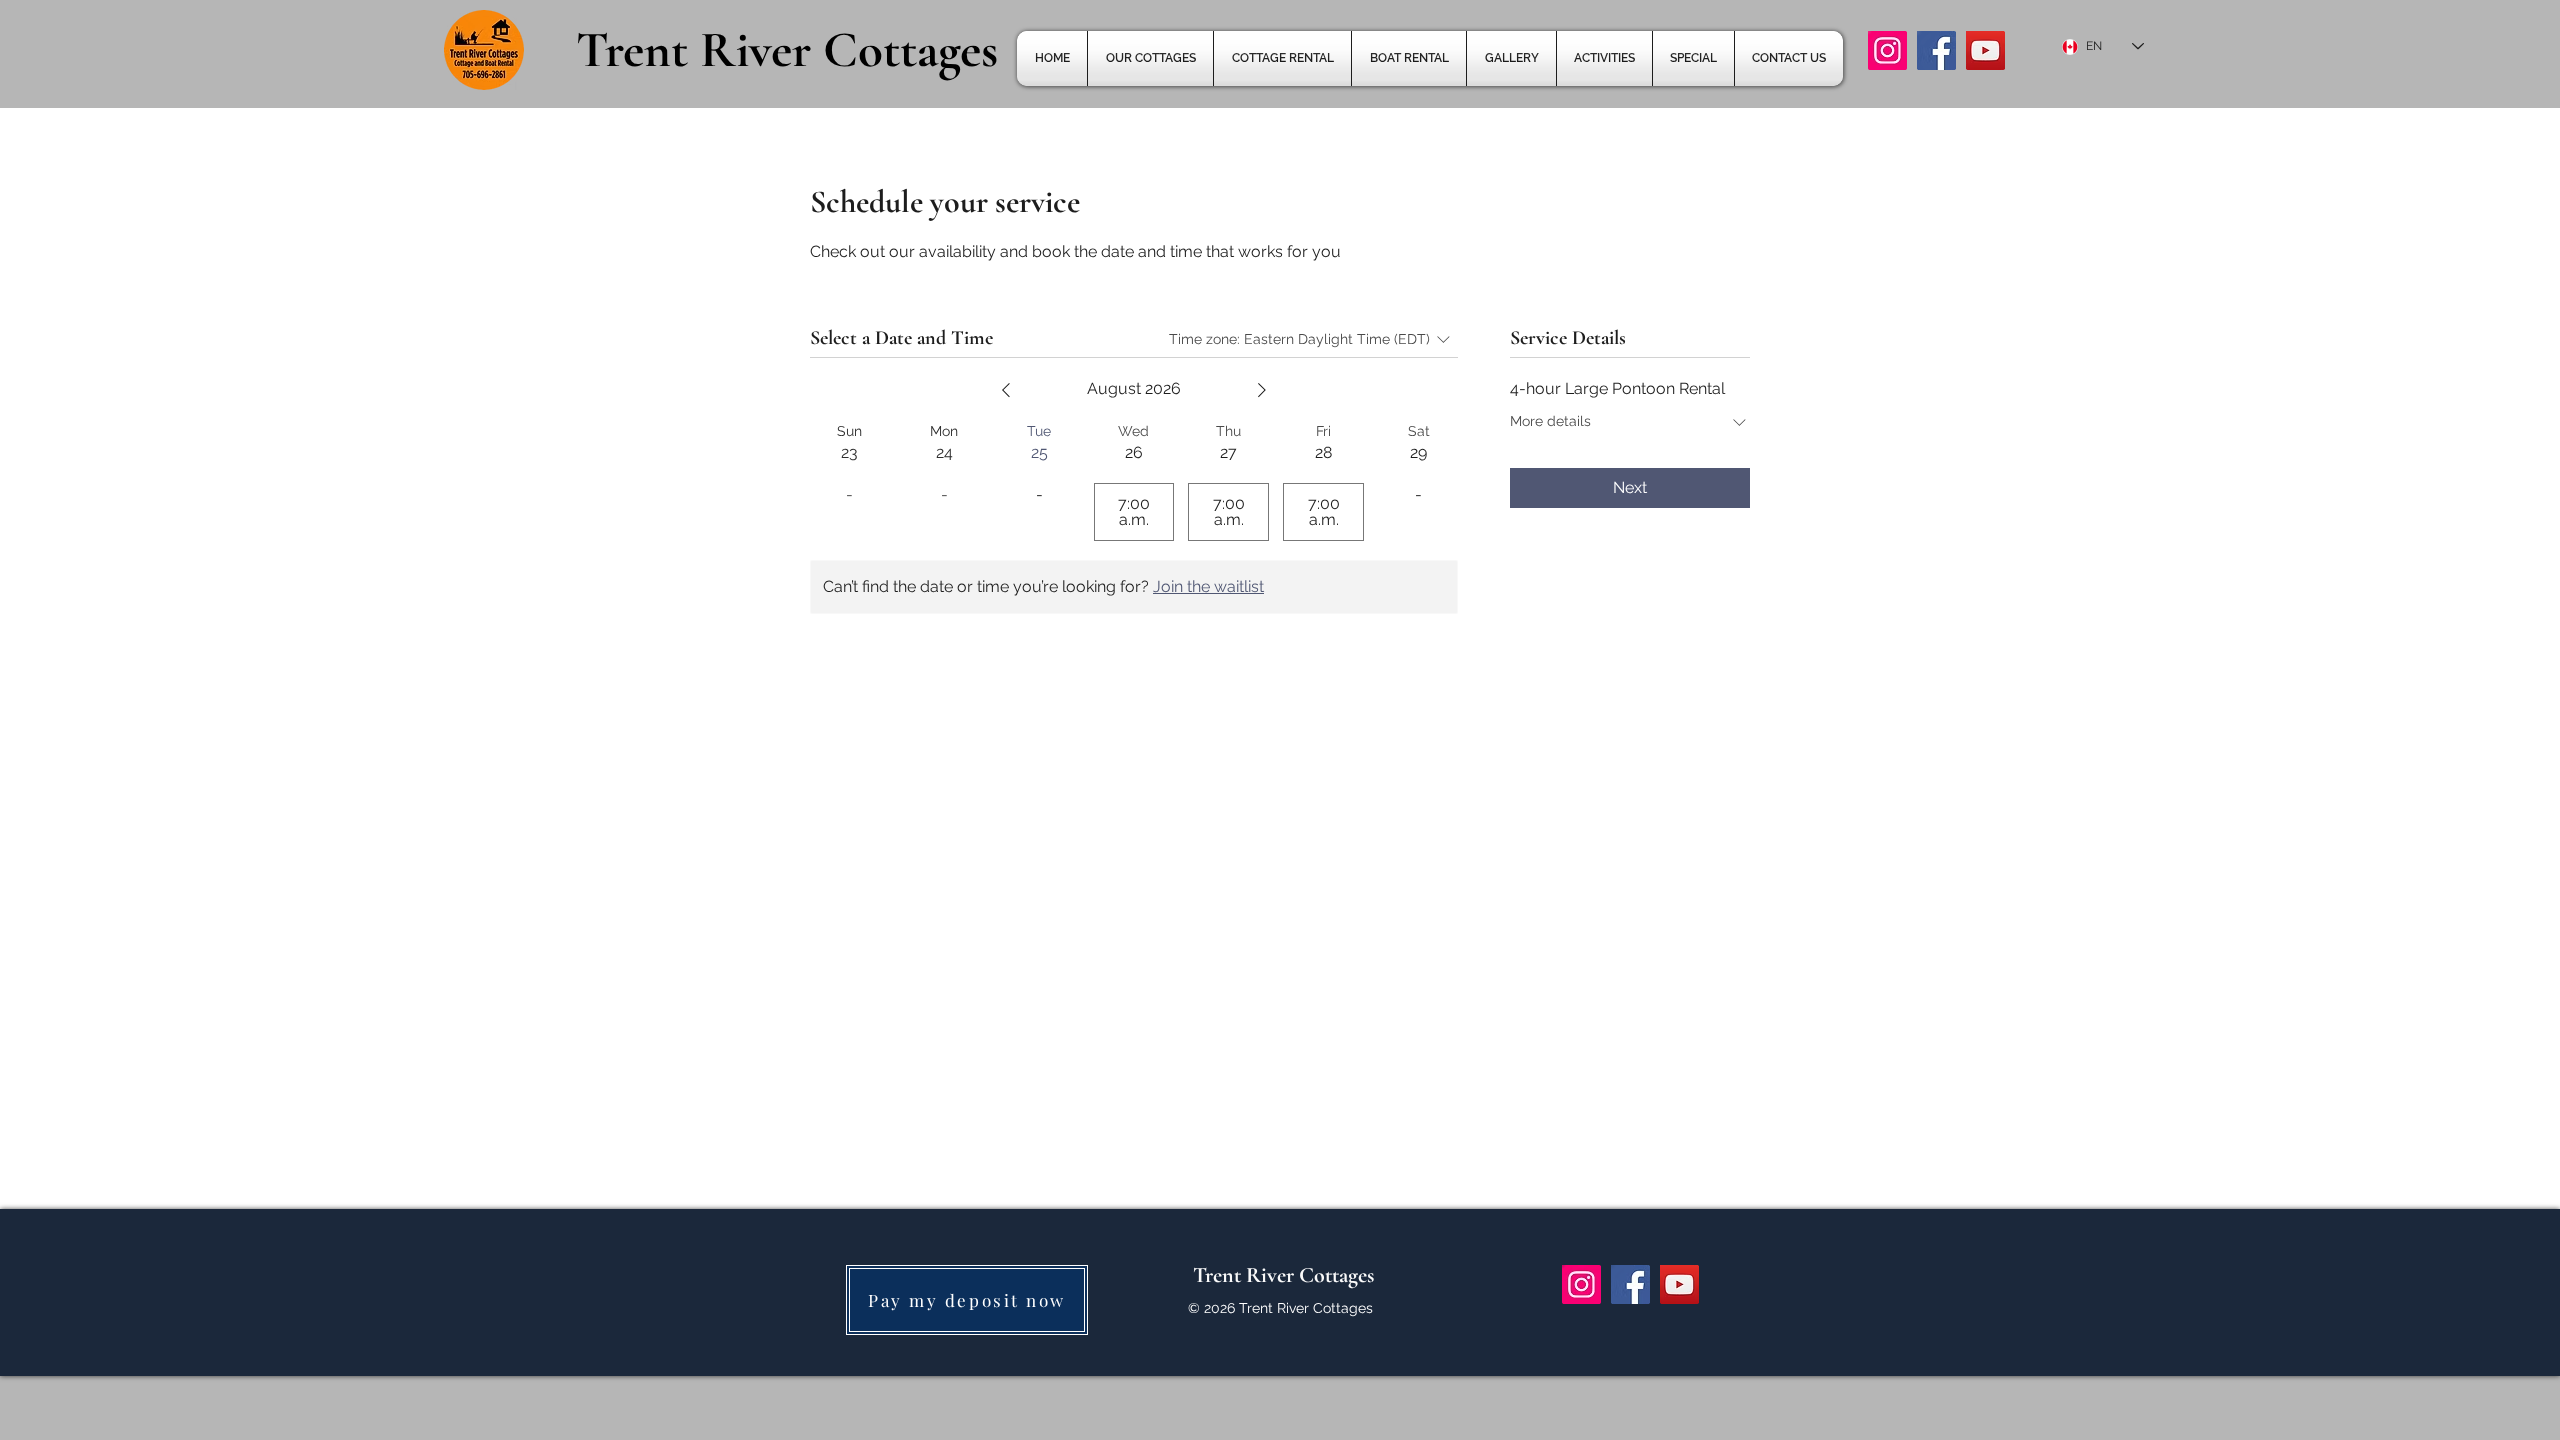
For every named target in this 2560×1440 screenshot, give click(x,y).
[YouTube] (1985, 50)
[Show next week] (1262, 390)
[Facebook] (1936, 50)
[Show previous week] (1006, 390)
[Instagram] (1887, 50)
